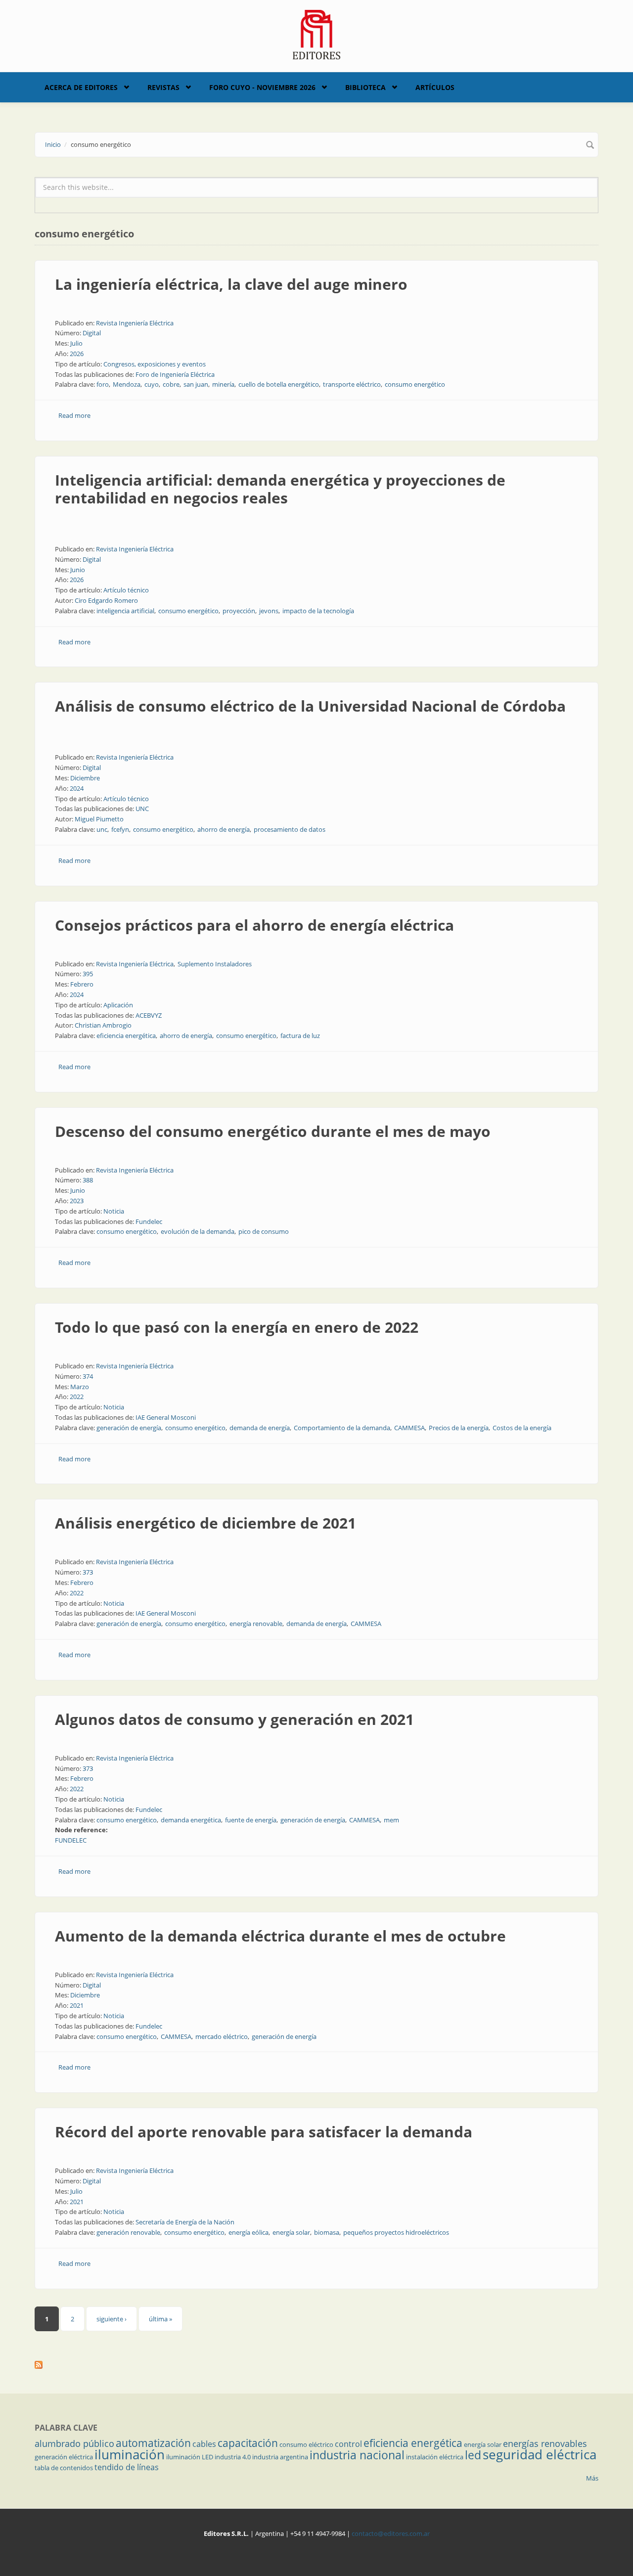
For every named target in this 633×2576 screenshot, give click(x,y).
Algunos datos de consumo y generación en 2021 (234, 1719)
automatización (153, 2443)
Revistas (163, 87)
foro (103, 384)
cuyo (152, 384)
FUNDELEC (71, 1840)
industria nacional (357, 2455)
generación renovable (128, 2232)
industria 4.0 (233, 2457)
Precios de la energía (459, 1428)
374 (88, 1376)
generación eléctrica (64, 2457)
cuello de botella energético (279, 384)
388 (88, 1180)
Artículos (435, 87)
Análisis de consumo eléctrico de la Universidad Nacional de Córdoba (310, 706)
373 (88, 1572)
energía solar (291, 2232)
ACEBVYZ (149, 1015)
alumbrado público (74, 2443)
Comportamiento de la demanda (342, 1428)
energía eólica (249, 2232)
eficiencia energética (126, 1036)
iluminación (130, 2454)
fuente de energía (251, 1820)
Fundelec (149, 1221)
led (473, 2455)
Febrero (82, 984)
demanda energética (191, 1820)
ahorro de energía (224, 829)
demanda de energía (260, 1428)
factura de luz (300, 1036)
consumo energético (415, 384)
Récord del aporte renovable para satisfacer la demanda (264, 2132)
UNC (142, 809)
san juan (196, 384)
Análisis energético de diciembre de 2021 (205, 1523)
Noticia (114, 1211)
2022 (77, 1397)
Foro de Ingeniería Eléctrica (175, 374)
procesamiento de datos (290, 829)
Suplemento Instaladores (215, 964)
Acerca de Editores (81, 87)
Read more (74, 415)
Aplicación (118, 1005)
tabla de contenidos (64, 2468)
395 (88, 974)
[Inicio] (317, 34)
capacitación (248, 2443)
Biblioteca (365, 87)
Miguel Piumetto (99, 819)
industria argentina (280, 2457)
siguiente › (112, 2319)
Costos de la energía (522, 1428)
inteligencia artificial (125, 611)
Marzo (80, 1387)
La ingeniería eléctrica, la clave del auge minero (231, 284)
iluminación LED (190, 2457)
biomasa (327, 2232)
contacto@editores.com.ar (391, 2533)
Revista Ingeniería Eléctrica (135, 323)
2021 (77, 2005)
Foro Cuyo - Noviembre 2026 (262, 87)
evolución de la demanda (198, 1231)
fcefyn (120, 829)
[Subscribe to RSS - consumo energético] (316, 2365)
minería (223, 384)
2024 (77, 788)
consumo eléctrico (306, 2444)
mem (391, 1820)
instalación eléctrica (435, 2457)
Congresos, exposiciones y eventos (155, 364)
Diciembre (85, 778)
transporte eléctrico (352, 384)
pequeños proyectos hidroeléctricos (396, 2232)
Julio (76, 343)
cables (204, 2444)
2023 (77, 1201)
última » (160, 2319)
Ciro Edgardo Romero (106, 600)
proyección (239, 611)
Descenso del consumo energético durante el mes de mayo (273, 1131)
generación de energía (129, 1428)
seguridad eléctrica (540, 2454)
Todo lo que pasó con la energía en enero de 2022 (237, 1327)
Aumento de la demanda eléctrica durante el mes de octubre (280, 1936)
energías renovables (545, 2443)
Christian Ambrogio (103, 1025)
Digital (92, 333)
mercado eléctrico (222, 2036)
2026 (77, 354)
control (348, 2444)
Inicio (53, 144)
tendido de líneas (127, 2467)
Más (592, 2478)
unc (102, 829)
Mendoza (127, 384)
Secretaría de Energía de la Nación (185, 2222)
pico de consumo (264, 1231)
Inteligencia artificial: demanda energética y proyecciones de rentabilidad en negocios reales (280, 489)
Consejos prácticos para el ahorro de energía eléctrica (254, 925)
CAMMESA (409, 1428)
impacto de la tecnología (318, 611)
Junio (78, 570)
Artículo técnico (126, 590)
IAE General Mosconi (166, 1417)
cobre (171, 384)
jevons (269, 611)
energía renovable (256, 1624)
